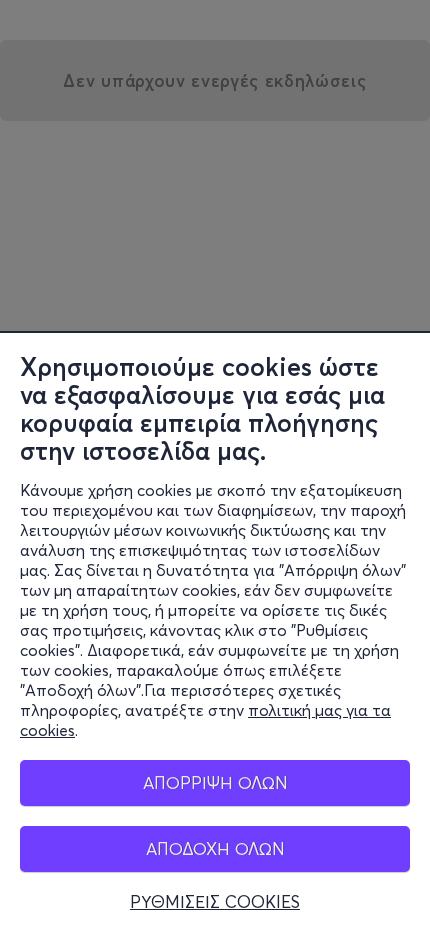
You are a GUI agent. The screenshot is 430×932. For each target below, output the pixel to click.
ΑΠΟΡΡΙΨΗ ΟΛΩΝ (215, 782)
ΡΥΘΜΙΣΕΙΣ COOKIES (215, 902)
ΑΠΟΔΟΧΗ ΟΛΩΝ (215, 848)
